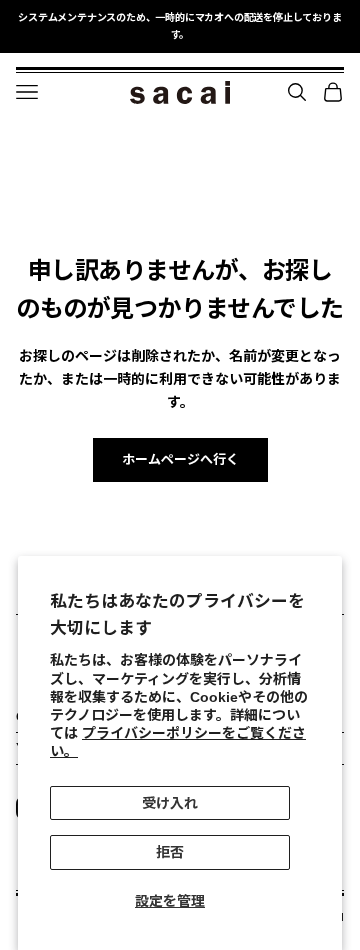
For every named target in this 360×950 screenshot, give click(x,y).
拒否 (170, 852)
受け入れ (170, 803)
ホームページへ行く (180, 459)
